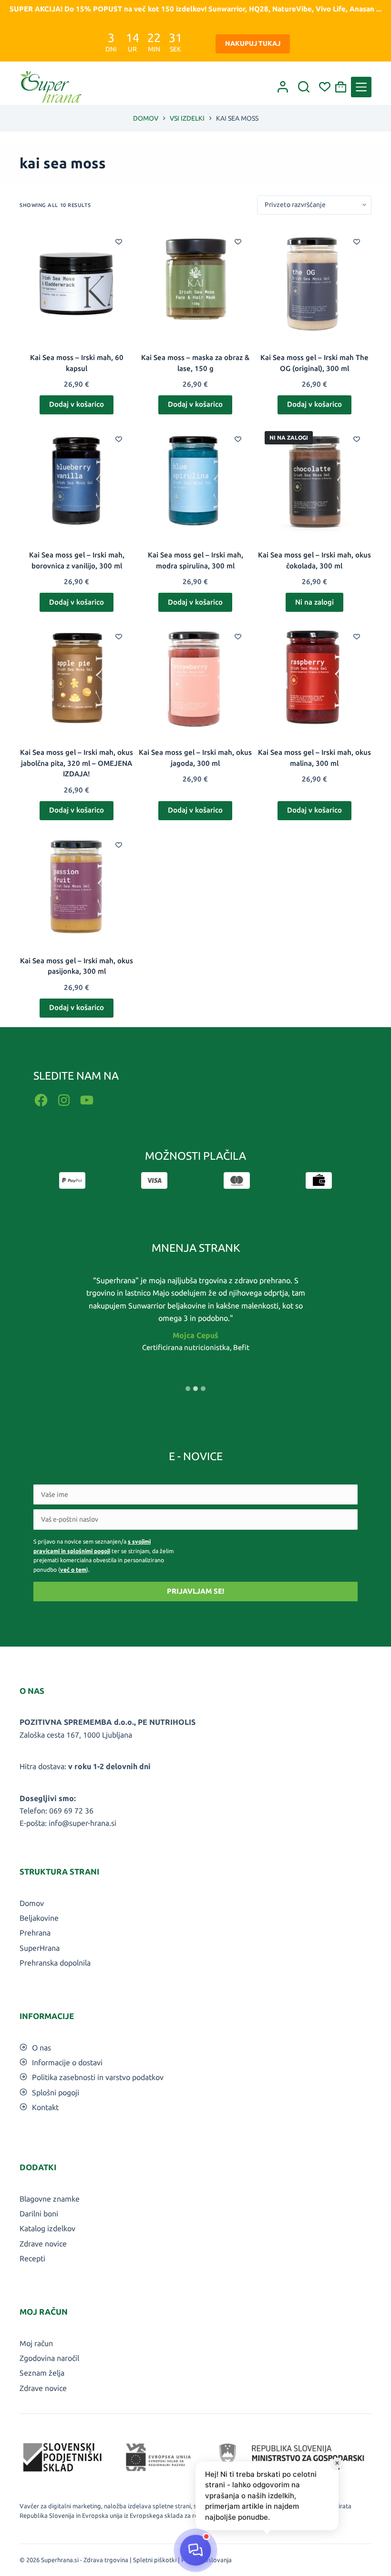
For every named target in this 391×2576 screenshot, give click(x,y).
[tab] (188, 1389)
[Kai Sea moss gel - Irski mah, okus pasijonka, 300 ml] (77, 887)
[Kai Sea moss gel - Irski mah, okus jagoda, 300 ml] (195, 678)
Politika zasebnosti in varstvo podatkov (98, 2077)
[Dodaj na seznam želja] (119, 241)
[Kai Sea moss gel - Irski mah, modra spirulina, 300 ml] (195, 481)
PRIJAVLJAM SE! (195, 1591)
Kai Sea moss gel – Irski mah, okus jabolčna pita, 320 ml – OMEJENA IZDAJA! (77, 763)
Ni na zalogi (314, 602)
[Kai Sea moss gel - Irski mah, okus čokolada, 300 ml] (314, 481)
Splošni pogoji (56, 2092)
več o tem (73, 1570)
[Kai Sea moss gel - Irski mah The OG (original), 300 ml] (314, 283)
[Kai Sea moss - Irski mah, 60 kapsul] (77, 283)
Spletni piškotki (155, 2560)
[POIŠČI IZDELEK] (304, 87)
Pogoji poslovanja (206, 2560)
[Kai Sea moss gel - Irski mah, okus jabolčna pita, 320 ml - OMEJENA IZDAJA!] (77, 678)
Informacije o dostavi (67, 2062)
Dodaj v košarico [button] (77, 404)
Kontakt (45, 2107)
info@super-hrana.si (82, 1823)
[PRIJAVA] (283, 87)
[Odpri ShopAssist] (195, 2550)
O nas (41, 2048)
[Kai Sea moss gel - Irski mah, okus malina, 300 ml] (314, 678)
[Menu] (361, 87)
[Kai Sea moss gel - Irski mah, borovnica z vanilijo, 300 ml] (77, 481)
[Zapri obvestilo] (337, 2463)
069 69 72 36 (71, 1811)
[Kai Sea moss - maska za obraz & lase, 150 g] (195, 283)
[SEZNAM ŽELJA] (325, 87)
